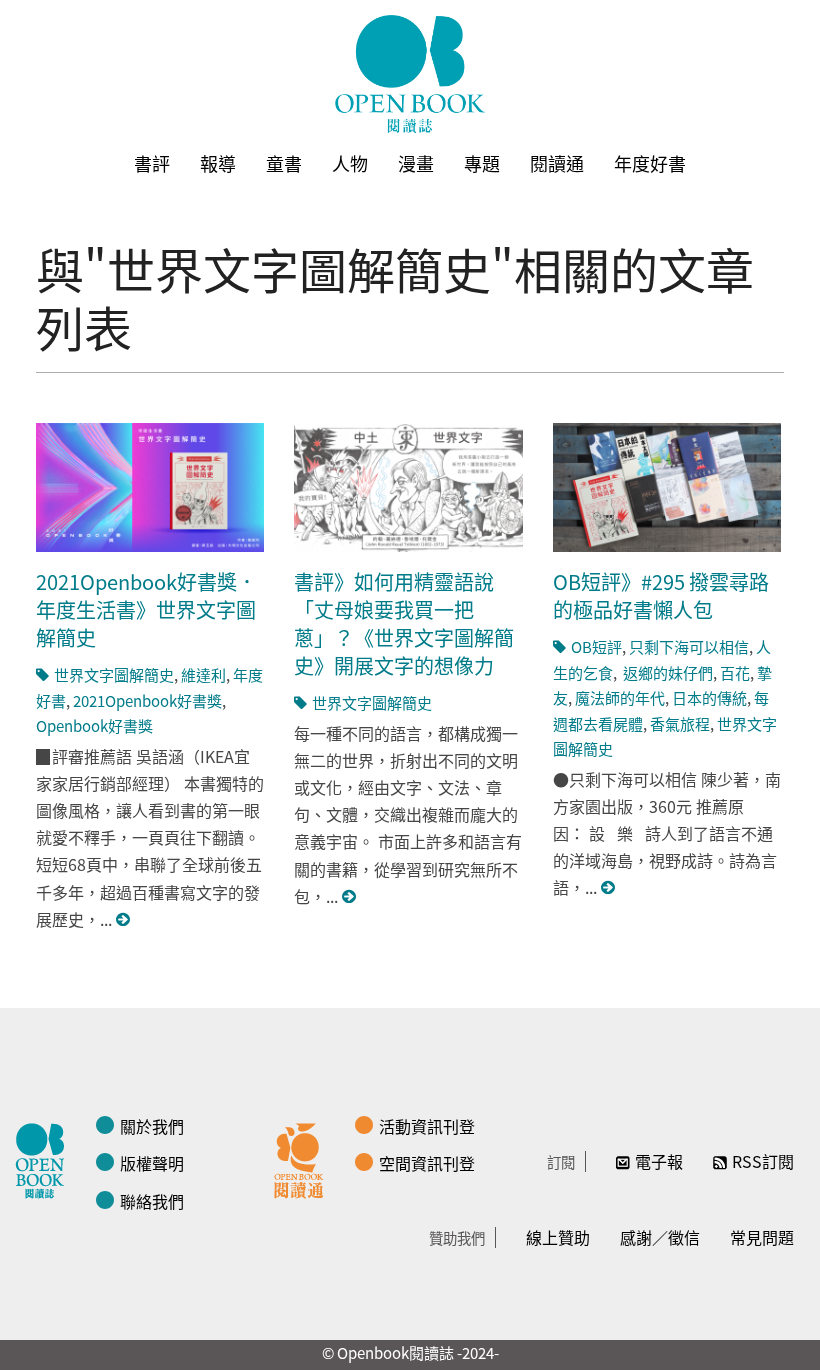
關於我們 (152, 1126)
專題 (482, 163)
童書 (284, 163)
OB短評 (596, 646)
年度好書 (650, 163)
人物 (350, 163)
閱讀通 (557, 163)
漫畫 (416, 163)
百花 (735, 672)
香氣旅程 (680, 723)
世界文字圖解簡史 (114, 674)
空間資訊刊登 (427, 1163)
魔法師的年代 (620, 697)
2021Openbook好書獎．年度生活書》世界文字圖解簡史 (146, 609)
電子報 (659, 1161)
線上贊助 (558, 1237)
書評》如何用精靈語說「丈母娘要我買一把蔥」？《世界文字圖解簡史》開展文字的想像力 (404, 623)
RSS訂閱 (763, 1161)
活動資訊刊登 (427, 1126)
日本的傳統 (709, 697)
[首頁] (410, 74)
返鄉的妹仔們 (666, 672)
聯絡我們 (152, 1201)
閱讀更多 (124, 919)
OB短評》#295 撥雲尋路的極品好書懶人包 (661, 595)
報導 (218, 163)
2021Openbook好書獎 (147, 700)
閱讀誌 (45, 1158)
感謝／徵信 (660, 1237)
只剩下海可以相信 (689, 646)
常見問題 (762, 1237)
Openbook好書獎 (94, 725)
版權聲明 (152, 1163)
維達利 (203, 674)
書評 (152, 163)
